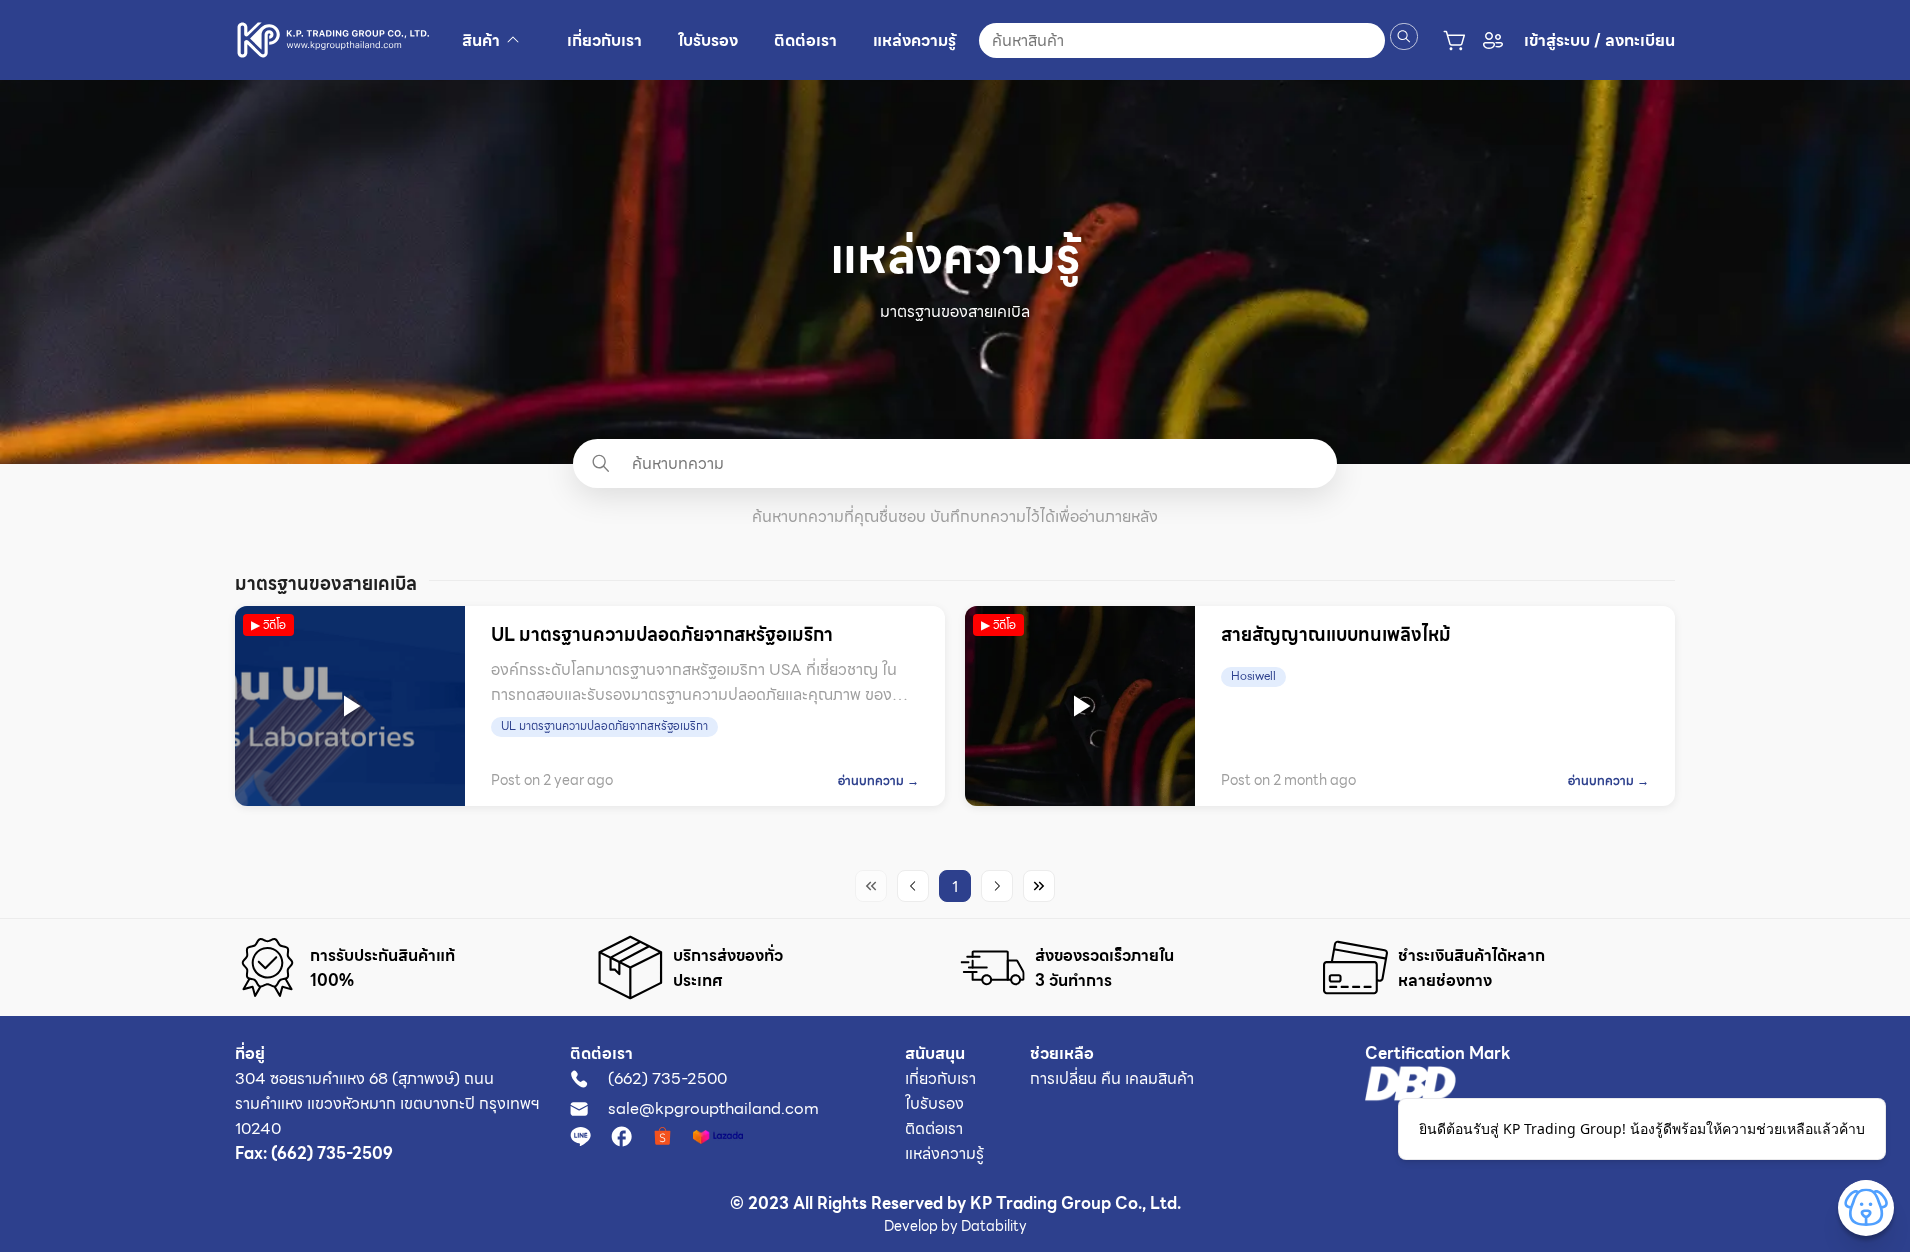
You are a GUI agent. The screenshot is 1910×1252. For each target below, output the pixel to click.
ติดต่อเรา (934, 1128)
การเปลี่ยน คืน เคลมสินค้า (1112, 1078)
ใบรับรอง (934, 1103)
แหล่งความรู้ (944, 1153)
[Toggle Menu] (1866, 1208)
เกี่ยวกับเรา (940, 1078)
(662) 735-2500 (667, 1078)
